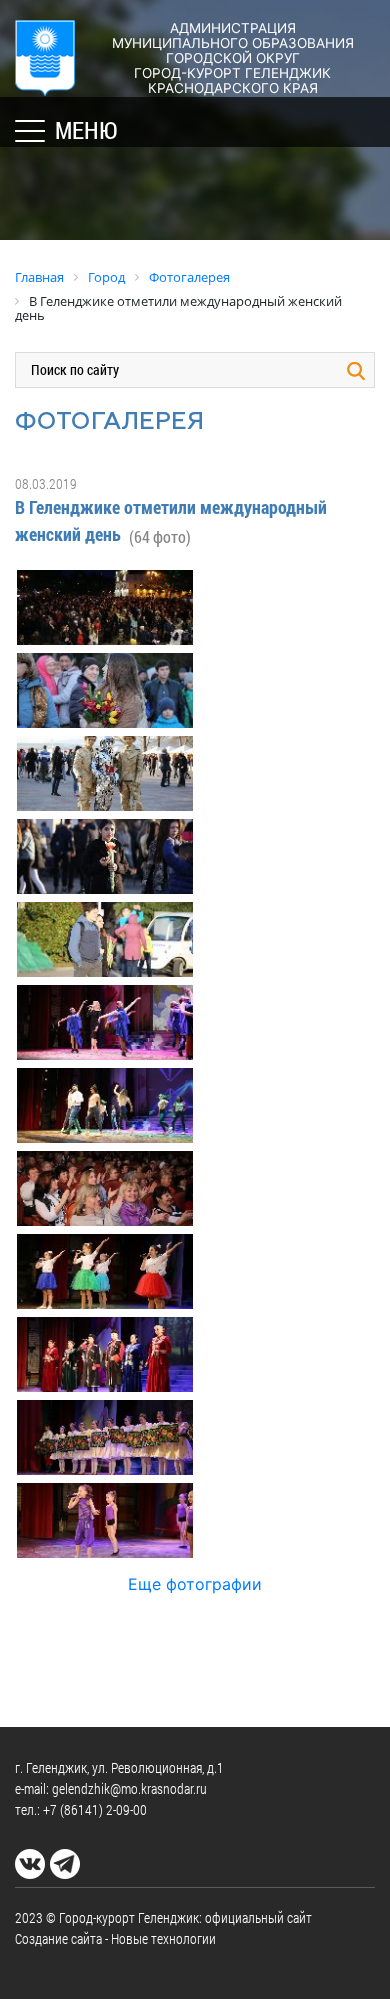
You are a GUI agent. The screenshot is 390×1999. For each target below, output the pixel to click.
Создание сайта (58, 1938)
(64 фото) (160, 536)
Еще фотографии (195, 1584)
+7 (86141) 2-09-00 (95, 1809)
